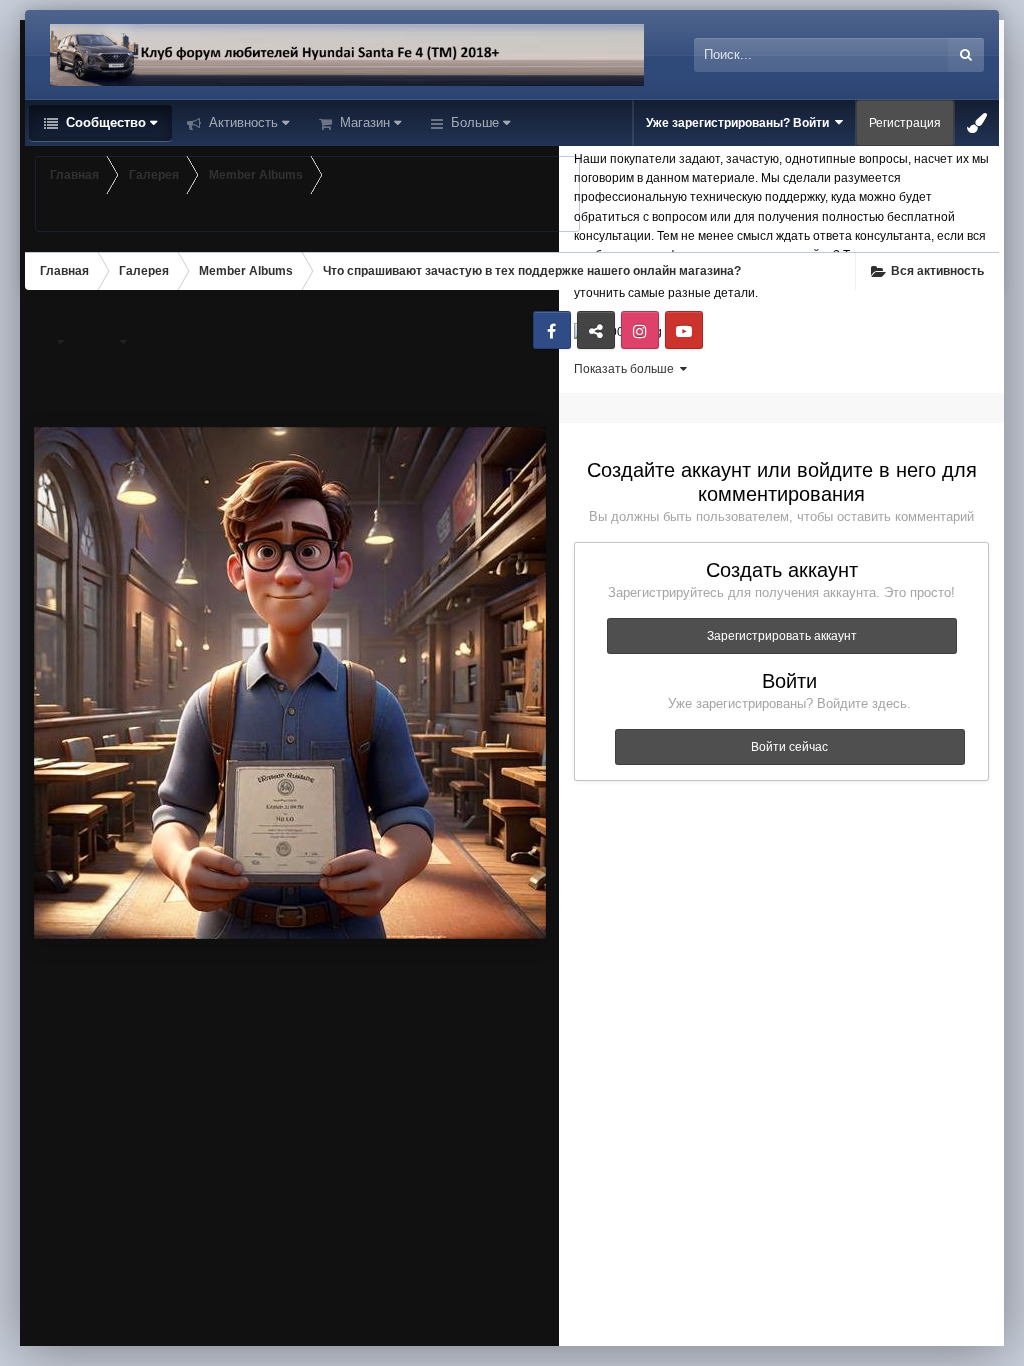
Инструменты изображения (287, 1311)
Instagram (640, 330)
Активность (241, 122)
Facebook (552, 330)
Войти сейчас (789, 747)
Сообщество (104, 122)
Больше (475, 122)
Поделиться (477, 1311)
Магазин (363, 122)
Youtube (684, 330)
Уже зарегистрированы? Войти (740, 123)
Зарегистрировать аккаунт (782, 636)
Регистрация (905, 123)
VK (596, 330)
